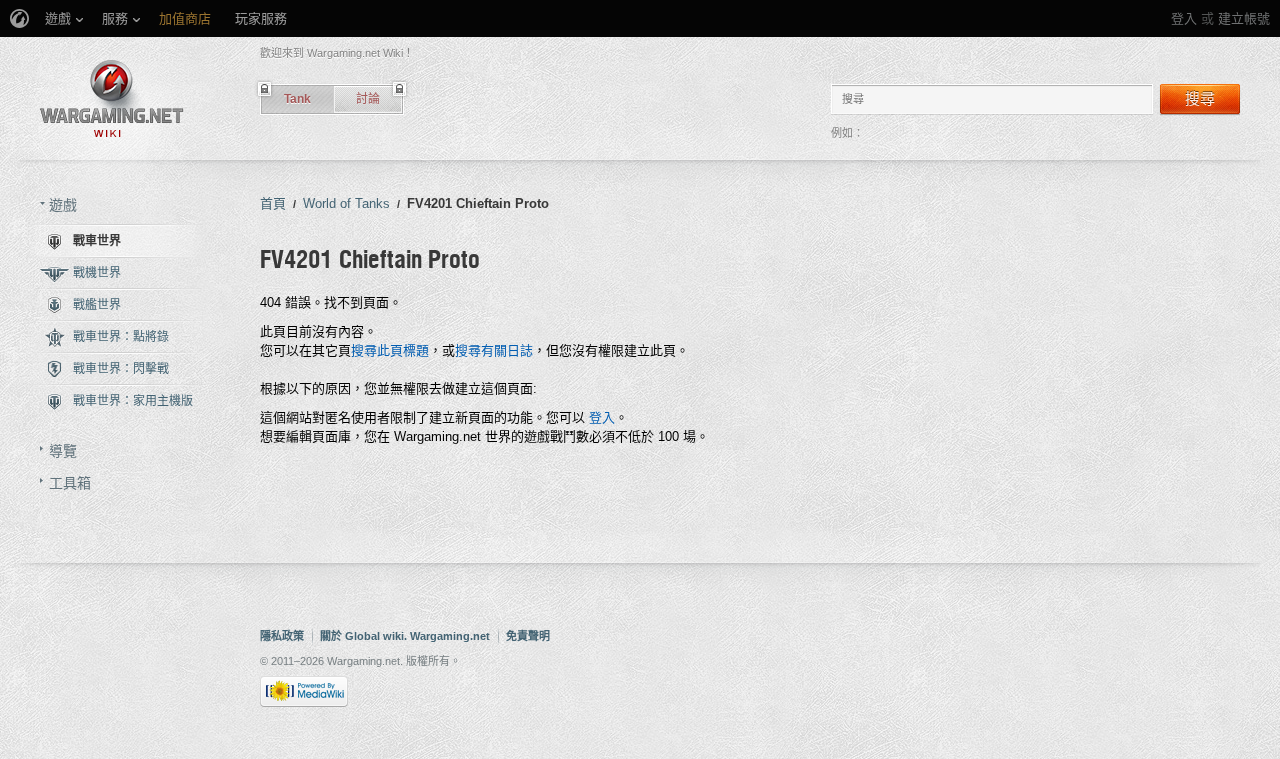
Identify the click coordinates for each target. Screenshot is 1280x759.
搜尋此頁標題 (390, 350)
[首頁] (112, 98)
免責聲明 (528, 636)
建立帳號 (1244, 18)
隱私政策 (282, 636)
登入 (1184, 18)
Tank (297, 99)
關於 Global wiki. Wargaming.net (405, 636)
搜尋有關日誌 (494, 350)
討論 (368, 99)
